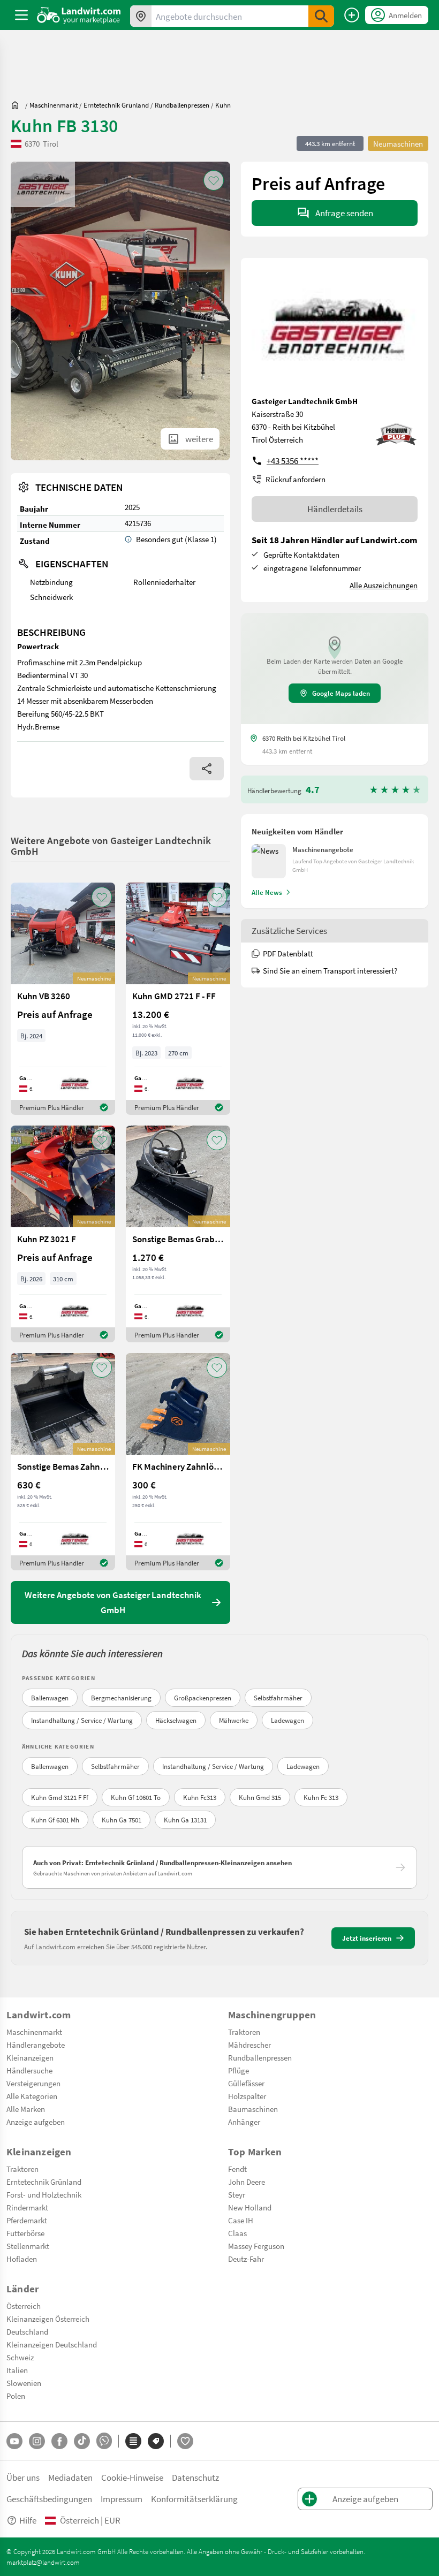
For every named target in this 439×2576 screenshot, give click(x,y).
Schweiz (20, 2357)
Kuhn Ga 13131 (185, 1820)
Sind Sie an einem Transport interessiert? (330, 970)
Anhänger (244, 2122)
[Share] (207, 769)
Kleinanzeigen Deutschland (52, 2344)
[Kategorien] (133, 2441)
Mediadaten (70, 2477)
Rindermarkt (27, 2207)
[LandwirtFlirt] (185, 2441)
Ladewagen (287, 1720)
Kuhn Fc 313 (321, 1797)
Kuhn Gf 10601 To (136, 1797)
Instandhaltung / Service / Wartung (82, 1720)
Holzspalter (247, 2096)
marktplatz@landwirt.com (43, 2562)
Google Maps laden (341, 693)
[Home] (79, 15)
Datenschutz (195, 2477)
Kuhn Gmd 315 (260, 1797)
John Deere (247, 2182)
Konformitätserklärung (194, 2499)
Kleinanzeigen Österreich (48, 2319)
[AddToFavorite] (214, 180)
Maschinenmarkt (34, 2032)
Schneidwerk (51, 597)
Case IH (241, 2220)
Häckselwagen (176, 1720)
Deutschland (27, 2331)
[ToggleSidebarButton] (21, 15)
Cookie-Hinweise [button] (132, 2477)
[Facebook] (59, 2441)
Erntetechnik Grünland (44, 2182)
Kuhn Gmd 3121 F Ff (60, 1797)
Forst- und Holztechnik (44, 2194)
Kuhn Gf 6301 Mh (55, 1820)
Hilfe (28, 2520)
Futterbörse (25, 2233)
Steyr (237, 2194)
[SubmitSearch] (321, 16)
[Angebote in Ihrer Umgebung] (141, 16)
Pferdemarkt (27, 2220)
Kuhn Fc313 (200, 1797)
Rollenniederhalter (164, 582)
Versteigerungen (33, 2083)
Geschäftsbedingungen (49, 2499)
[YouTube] (14, 2441)
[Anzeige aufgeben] (352, 15)
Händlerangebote (36, 2045)
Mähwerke (234, 1720)
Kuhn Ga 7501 (122, 1820)
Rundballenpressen (260, 2057)
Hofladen (22, 2259)
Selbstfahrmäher (278, 1698)
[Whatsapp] (104, 2441)
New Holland (250, 2207)
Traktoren (244, 2032)
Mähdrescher (249, 2045)
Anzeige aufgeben (36, 2122)
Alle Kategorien (32, 2096)
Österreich (24, 2306)
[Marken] (156, 2441)
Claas (237, 2233)
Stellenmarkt (28, 2246)
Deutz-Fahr (246, 2259)
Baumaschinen (253, 2109)
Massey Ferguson (256, 2246)
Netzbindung (51, 582)
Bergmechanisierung (121, 1698)
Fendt (237, 2169)
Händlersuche (29, 2070)
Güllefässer (246, 2083)
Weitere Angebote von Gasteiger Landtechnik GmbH (111, 845)
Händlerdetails (335, 509)
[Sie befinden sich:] (18, 105)
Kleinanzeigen (30, 2057)
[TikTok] (82, 2441)
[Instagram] (37, 2441)
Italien (17, 2370)
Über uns (23, 2477)
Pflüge (239, 2070)
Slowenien (24, 2383)
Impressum (122, 2499)
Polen (16, 2396)
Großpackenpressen (203, 1698)
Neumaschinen (398, 143)
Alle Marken (26, 2109)
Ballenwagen (50, 1698)
